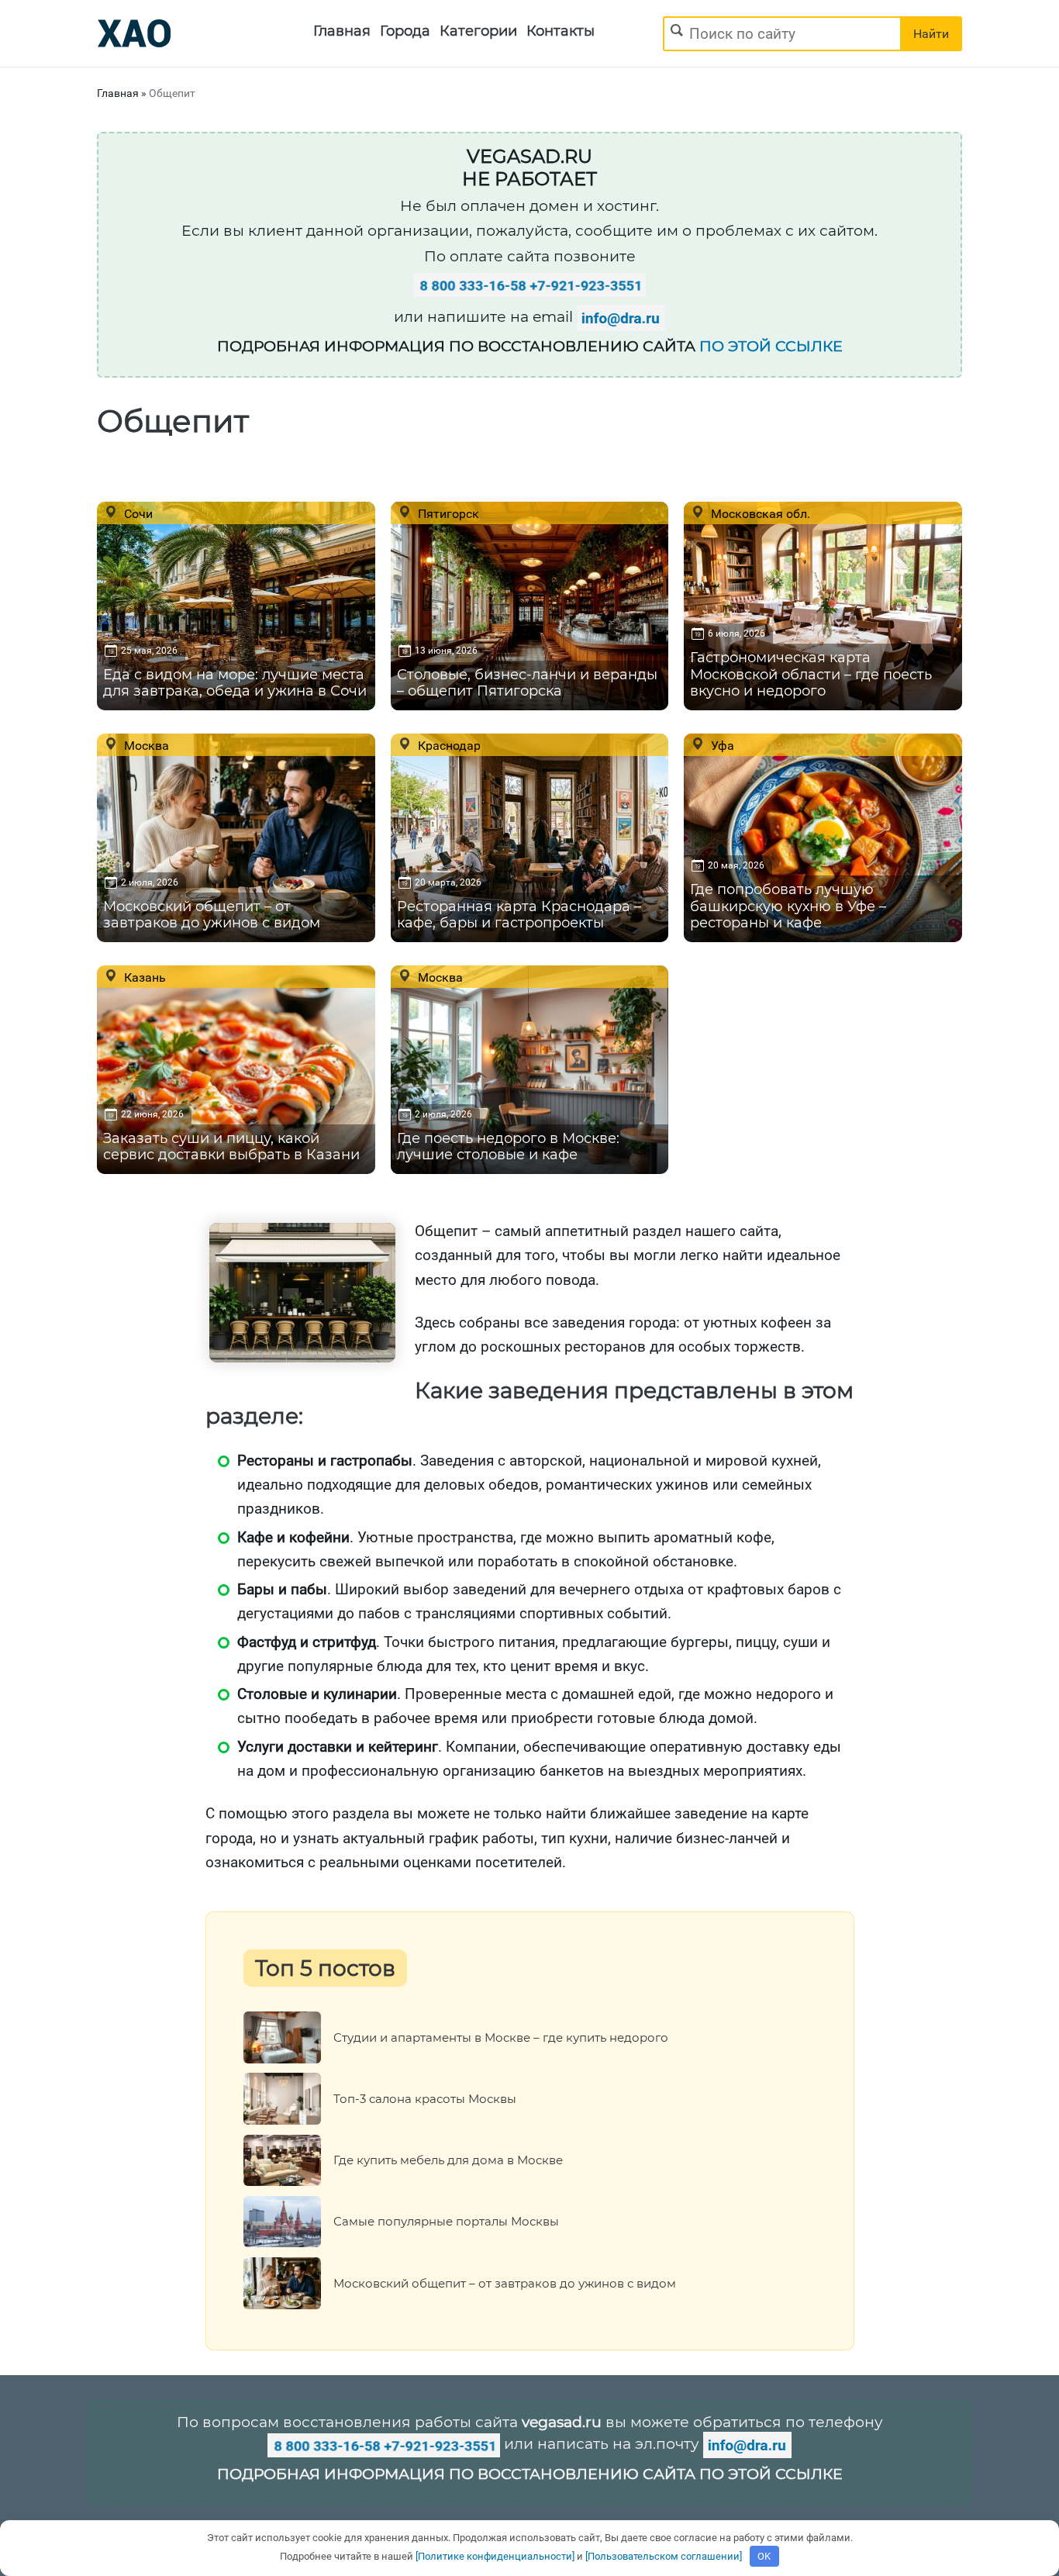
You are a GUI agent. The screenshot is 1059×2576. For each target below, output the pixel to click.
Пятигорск (447, 513)
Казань (143, 977)
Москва (145, 745)
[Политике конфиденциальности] (495, 2556)
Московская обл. (759, 513)
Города (405, 31)
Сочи (137, 513)
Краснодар (448, 745)
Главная (342, 31)
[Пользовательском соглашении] (664, 2556)
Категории (478, 31)
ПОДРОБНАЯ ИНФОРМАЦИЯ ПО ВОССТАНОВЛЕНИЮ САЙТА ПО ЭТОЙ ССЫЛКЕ (530, 2474)
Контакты (561, 31)
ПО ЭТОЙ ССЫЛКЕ (771, 346)
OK (764, 2556)
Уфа (721, 745)
